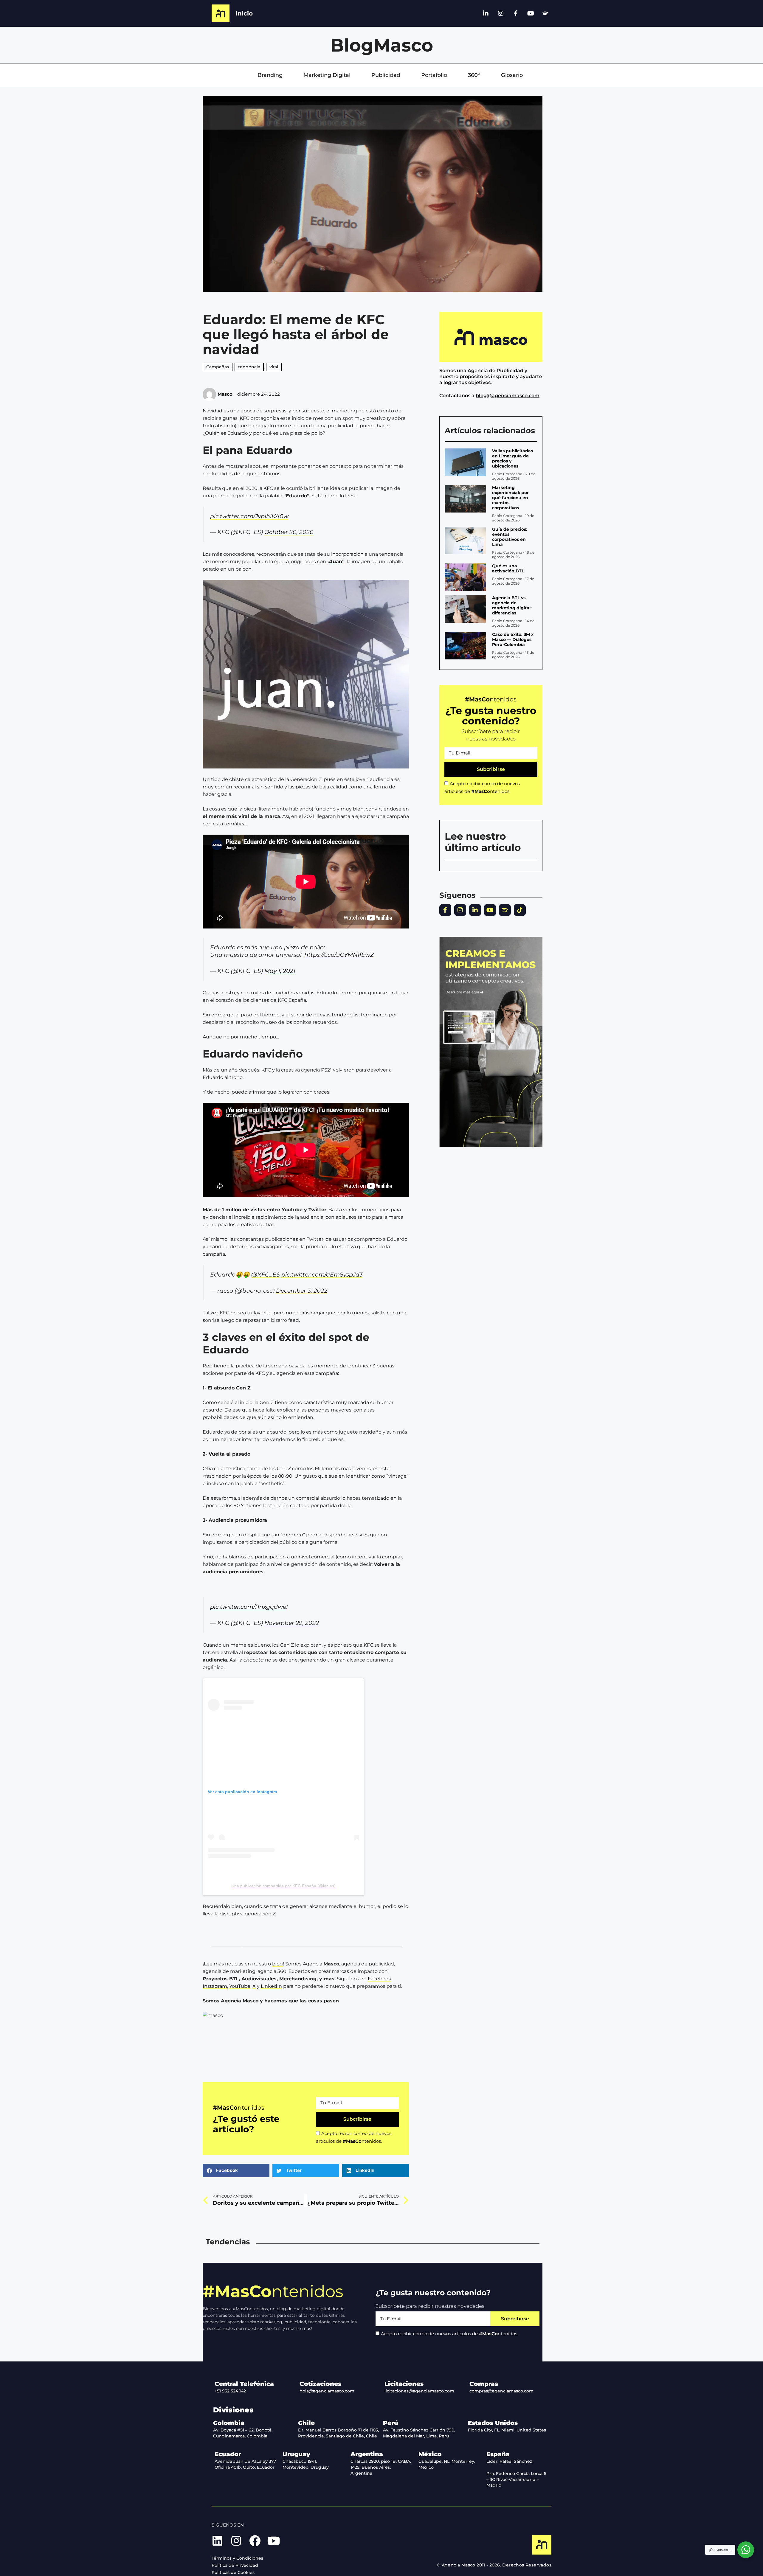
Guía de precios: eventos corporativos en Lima (510, 537)
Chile (306, 2423)
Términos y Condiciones (237, 2558)
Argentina (367, 2454)
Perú (391, 2423)
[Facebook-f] (516, 13)
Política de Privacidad (235, 2565)
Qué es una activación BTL (508, 568)
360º (474, 75)
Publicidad (386, 75)
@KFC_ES (266, 1274)
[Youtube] (531, 13)
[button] (236, 2171)
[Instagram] (501, 13)
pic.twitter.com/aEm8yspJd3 (322, 1274)
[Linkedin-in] (486, 13)
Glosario (512, 75)
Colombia (229, 2423)
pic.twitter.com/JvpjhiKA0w (249, 516)
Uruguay (296, 2454)
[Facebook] (255, 2541)
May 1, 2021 (280, 971)
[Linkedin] (217, 2541)
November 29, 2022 (292, 1623)
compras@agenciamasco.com (501, 2391)
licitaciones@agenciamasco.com (419, 2391)
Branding (270, 75)
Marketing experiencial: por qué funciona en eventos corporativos (510, 498)
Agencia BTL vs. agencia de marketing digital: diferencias (512, 605)
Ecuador (228, 2454)
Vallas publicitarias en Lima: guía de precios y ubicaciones (512, 458)
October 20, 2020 (289, 532)
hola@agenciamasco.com (327, 2391)
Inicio (244, 13)
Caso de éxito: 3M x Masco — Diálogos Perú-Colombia (513, 639)
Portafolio (434, 75)
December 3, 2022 (302, 1291)
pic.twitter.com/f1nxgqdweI (249, 1607)
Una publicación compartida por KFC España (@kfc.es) (283, 1886)
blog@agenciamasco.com (508, 396)
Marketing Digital (327, 75)
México (430, 2454)
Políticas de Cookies (233, 2572)
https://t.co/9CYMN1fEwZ (339, 955)
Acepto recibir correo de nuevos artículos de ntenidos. (449, 2334)
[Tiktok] (520, 910)
